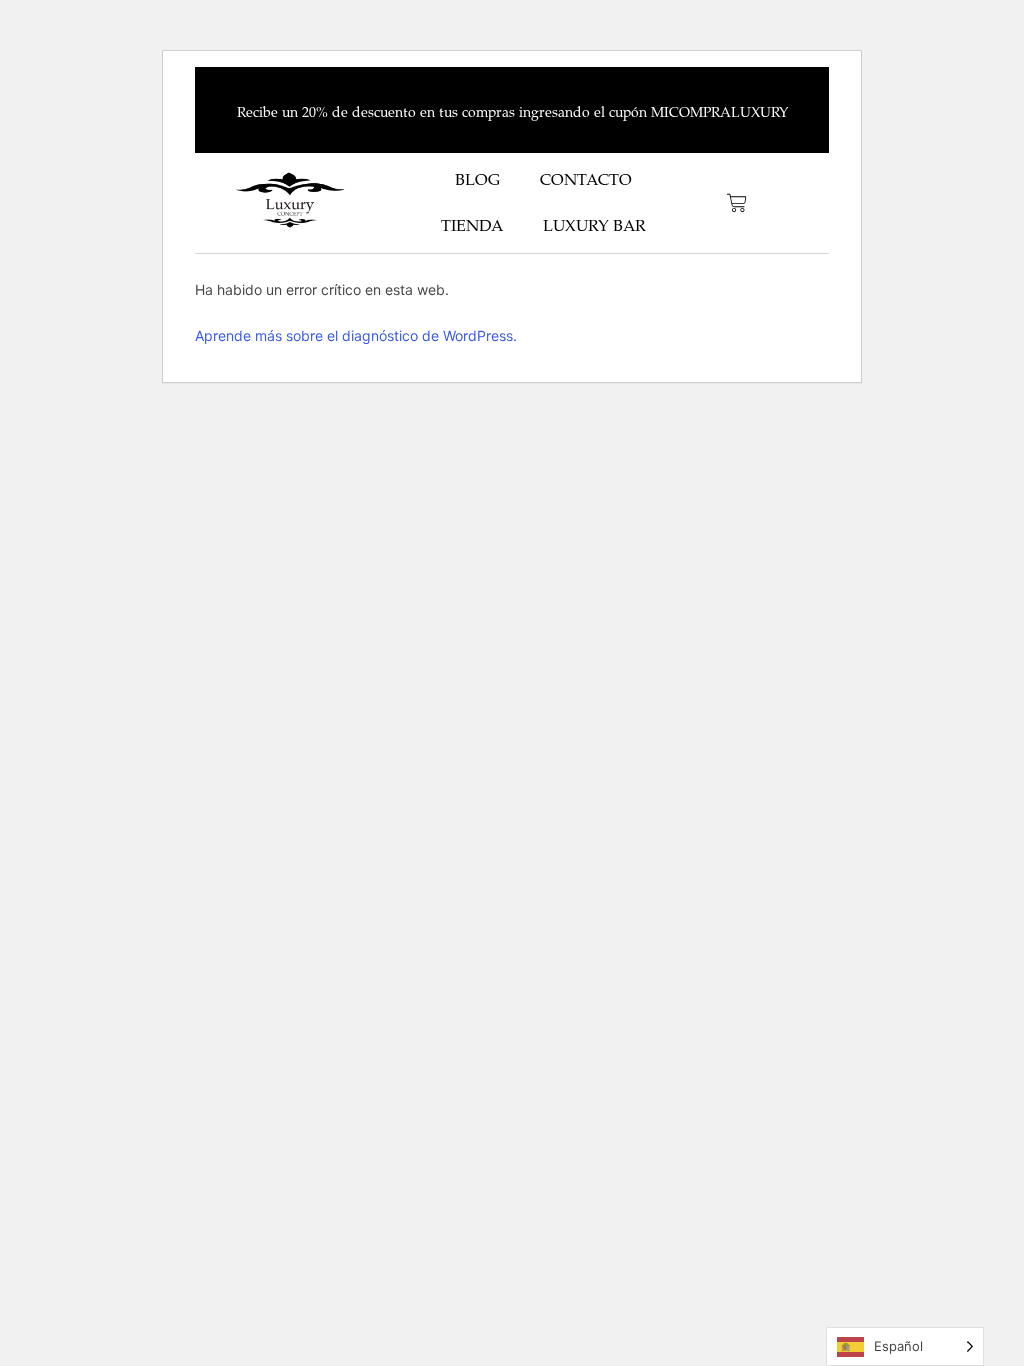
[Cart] (737, 203)
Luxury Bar (594, 226)
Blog (477, 180)
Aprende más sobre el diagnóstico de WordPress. (356, 335)
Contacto (586, 180)
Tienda (472, 226)
